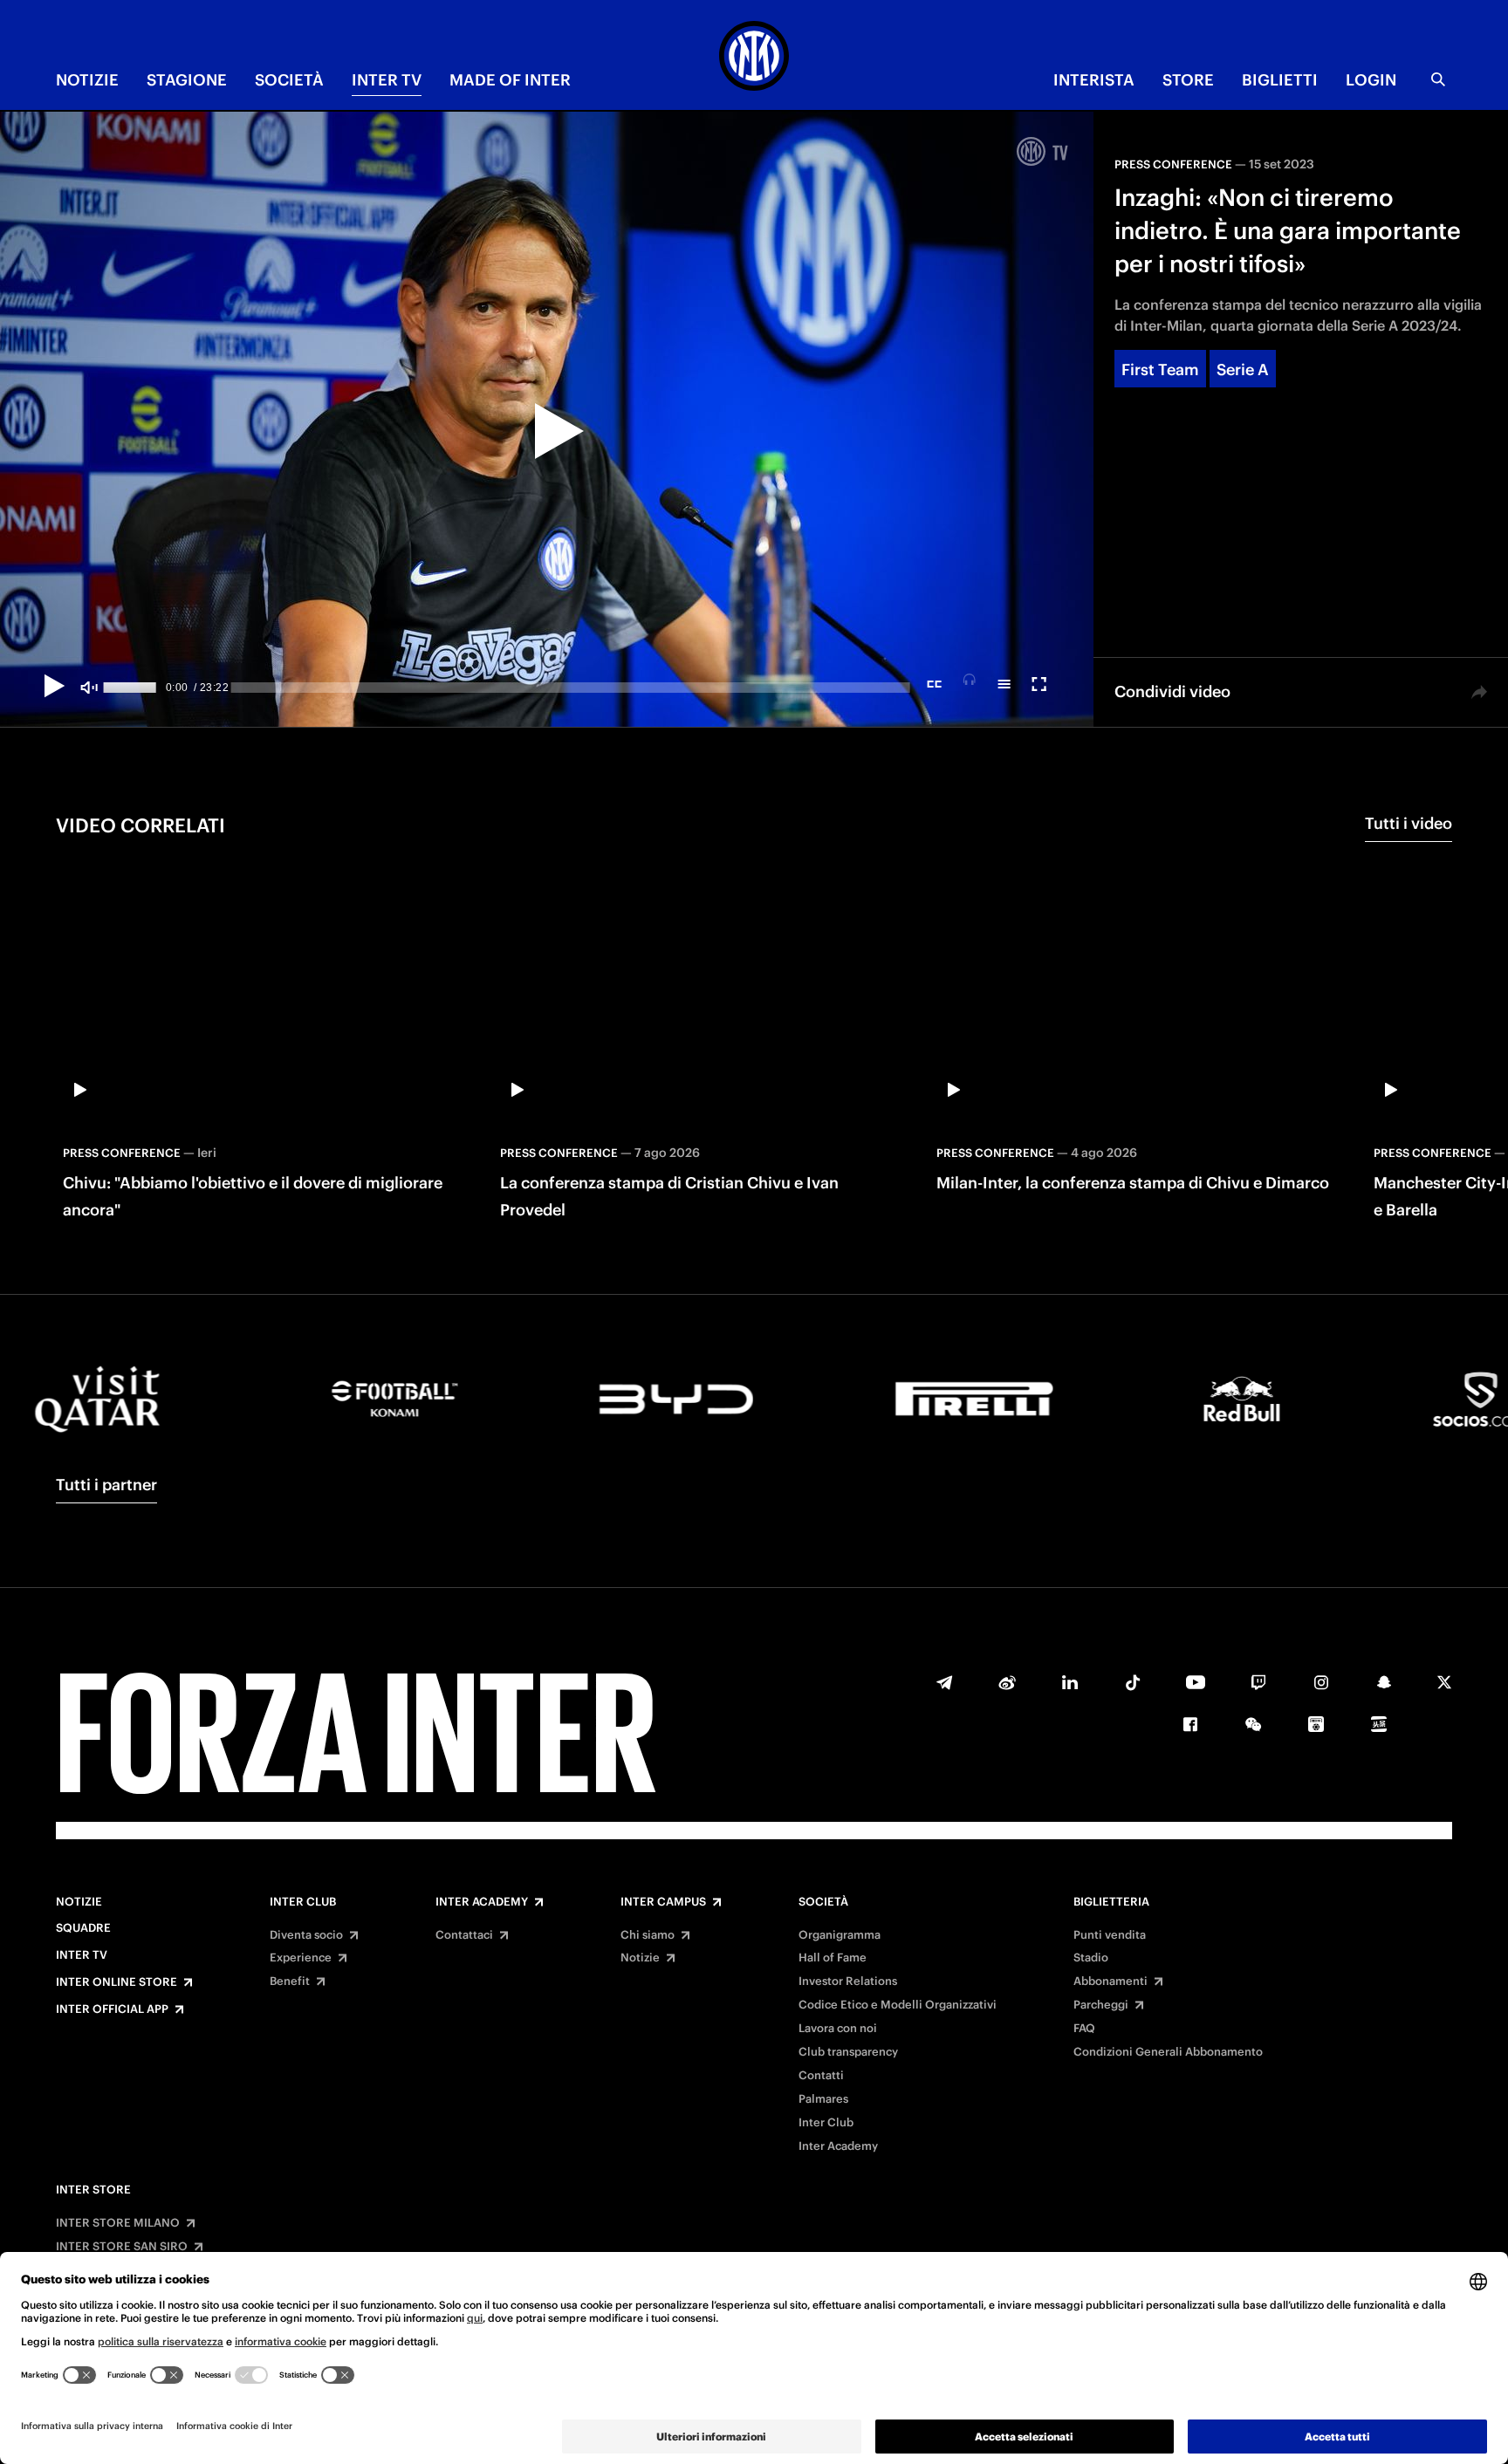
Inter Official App (112, 2009)
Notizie (79, 1902)
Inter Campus (663, 1902)
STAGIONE (187, 80)
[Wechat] (1253, 1724)
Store (1188, 80)
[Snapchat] (1384, 1682)
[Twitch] (1258, 1682)
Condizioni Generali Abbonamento (1168, 2052)
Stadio (1091, 1958)
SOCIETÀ (289, 80)
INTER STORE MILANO (118, 2223)
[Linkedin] (1070, 1682)
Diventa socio (306, 1935)
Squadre (83, 1928)
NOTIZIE (87, 80)
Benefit (290, 1981)
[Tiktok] (1133, 1682)
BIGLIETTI (1280, 80)
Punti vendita (1110, 1935)
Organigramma (840, 1935)
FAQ (1084, 2029)
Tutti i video (1409, 823)
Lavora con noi (838, 2029)
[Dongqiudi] (1316, 1724)
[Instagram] (1321, 1682)
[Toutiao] (1379, 1724)
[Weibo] (1007, 1682)
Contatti (821, 2076)
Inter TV (82, 1955)
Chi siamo (648, 1935)
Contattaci (464, 1935)
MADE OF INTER (510, 80)
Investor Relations (848, 1981)
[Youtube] (1196, 1682)
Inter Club (303, 1902)
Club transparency (848, 2052)
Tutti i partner (106, 1485)
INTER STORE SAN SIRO (122, 2247)
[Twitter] (1444, 1682)
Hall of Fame (833, 1958)
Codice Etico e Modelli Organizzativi (898, 2005)
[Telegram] (944, 1682)
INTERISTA (1094, 80)
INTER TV (387, 80)
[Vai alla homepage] (754, 58)
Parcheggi (1101, 2005)
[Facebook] (1190, 1724)
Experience (301, 1958)
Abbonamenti (1110, 1981)
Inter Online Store (117, 1982)
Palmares (823, 2099)
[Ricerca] (1438, 79)
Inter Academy (482, 1902)
